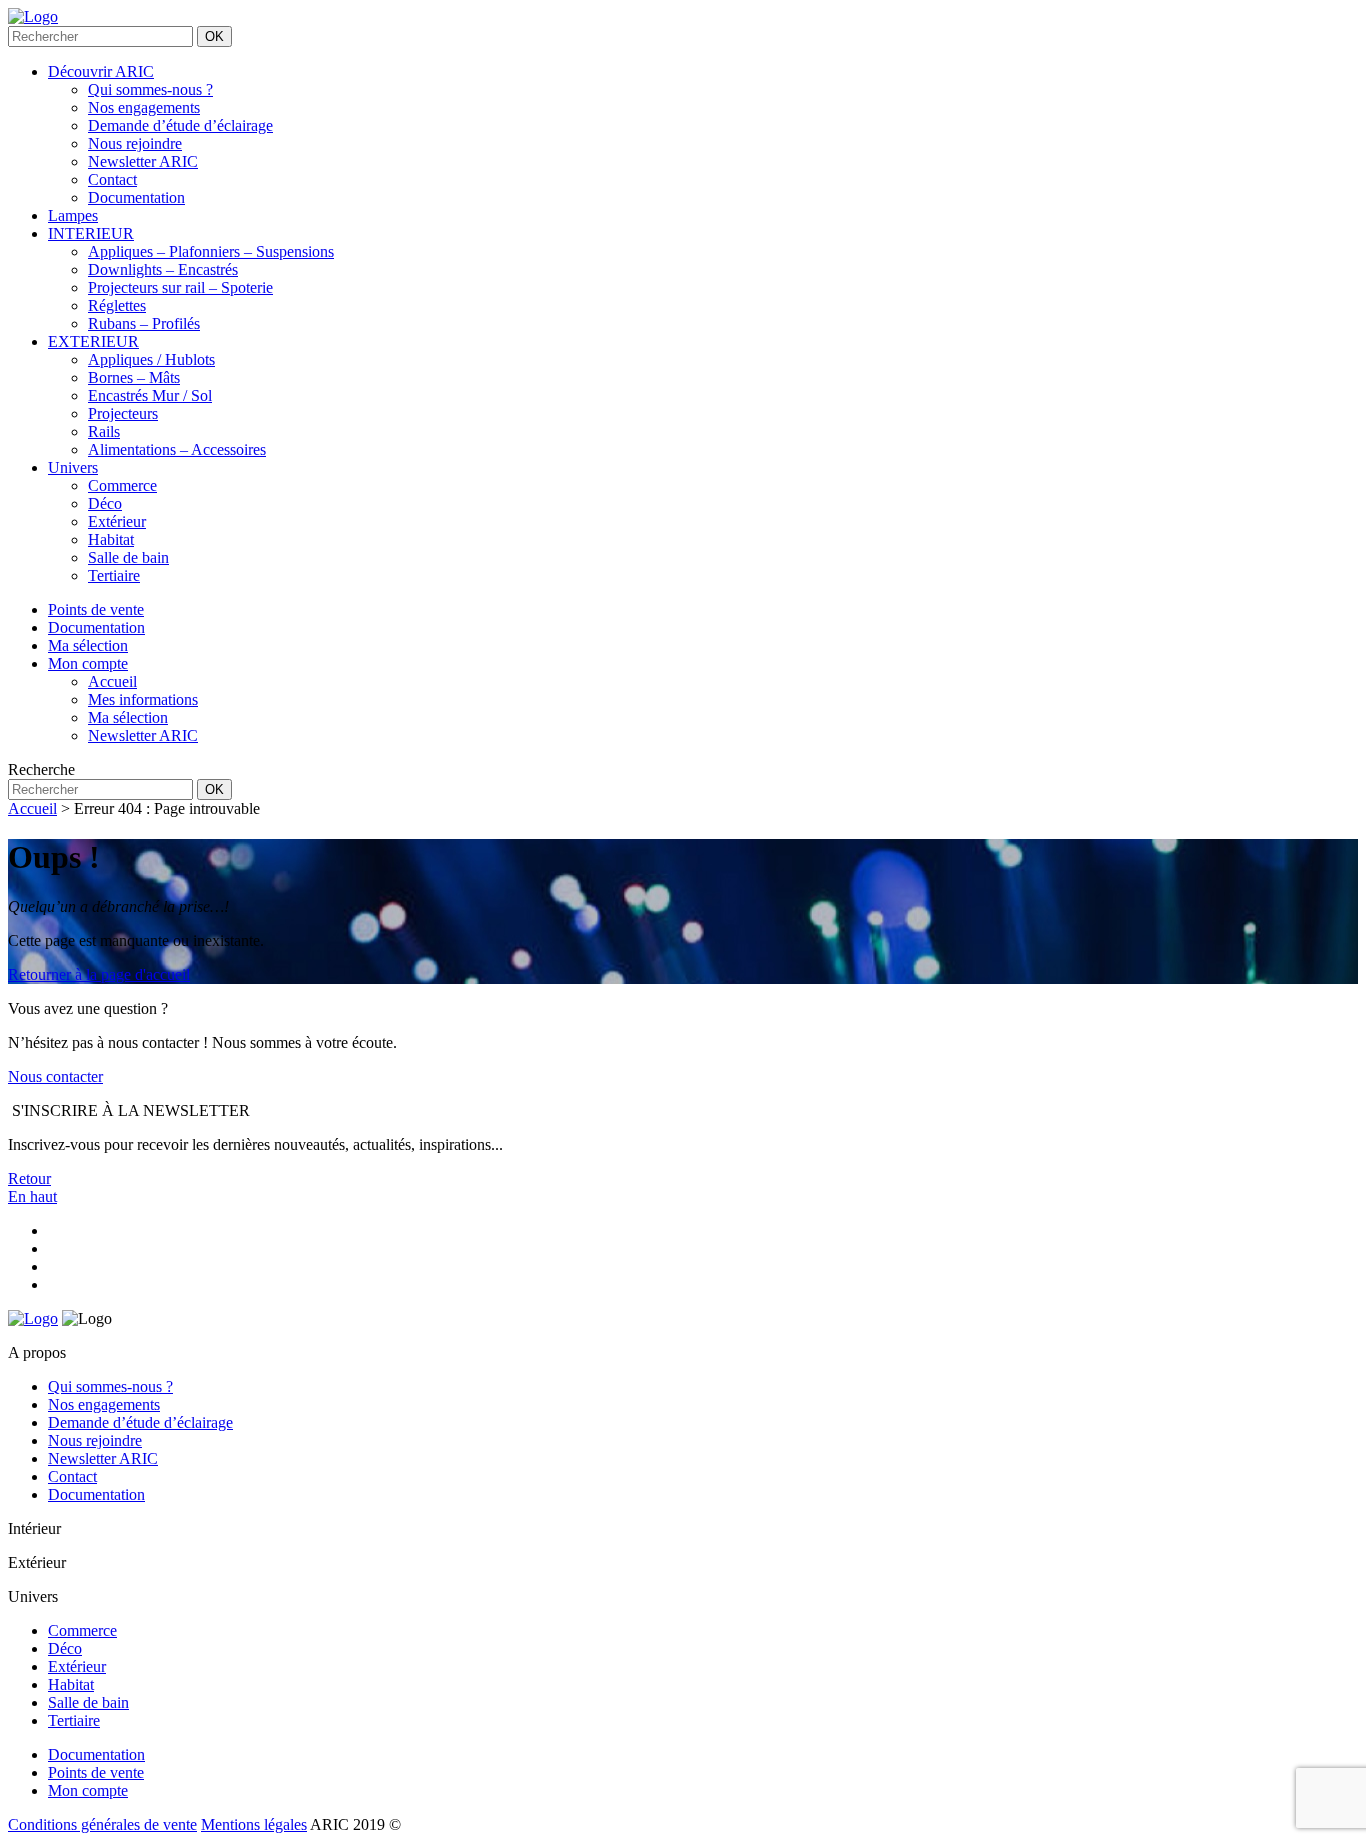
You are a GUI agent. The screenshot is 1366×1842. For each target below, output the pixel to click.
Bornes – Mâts (134, 377)
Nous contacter (55, 1076)
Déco (105, 503)
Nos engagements (144, 107)
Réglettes (117, 305)
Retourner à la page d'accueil (99, 974)
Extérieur (117, 521)
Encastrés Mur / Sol (150, 395)
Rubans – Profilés (144, 323)
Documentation (136, 197)
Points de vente (96, 1772)
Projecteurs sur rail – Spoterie (180, 287)
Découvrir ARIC (101, 71)
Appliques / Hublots (151, 359)
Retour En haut (32, 1187)
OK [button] (214, 36)
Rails (104, 431)
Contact (112, 179)
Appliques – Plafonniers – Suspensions (211, 251)
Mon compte (88, 1790)
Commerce (122, 485)
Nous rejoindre (135, 143)
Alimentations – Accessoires (177, 449)
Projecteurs (123, 413)
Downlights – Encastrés (163, 269)
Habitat (111, 539)
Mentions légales (254, 1824)
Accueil (32, 808)
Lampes (73, 215)
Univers (73, 467)
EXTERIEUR (93, 341)
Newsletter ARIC (143, 161)
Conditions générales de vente (102, 1824)
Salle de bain (128, 557)
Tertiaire (114, 575)
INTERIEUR (91, 233)
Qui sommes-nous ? (150, 89)
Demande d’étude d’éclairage (180, 125)
